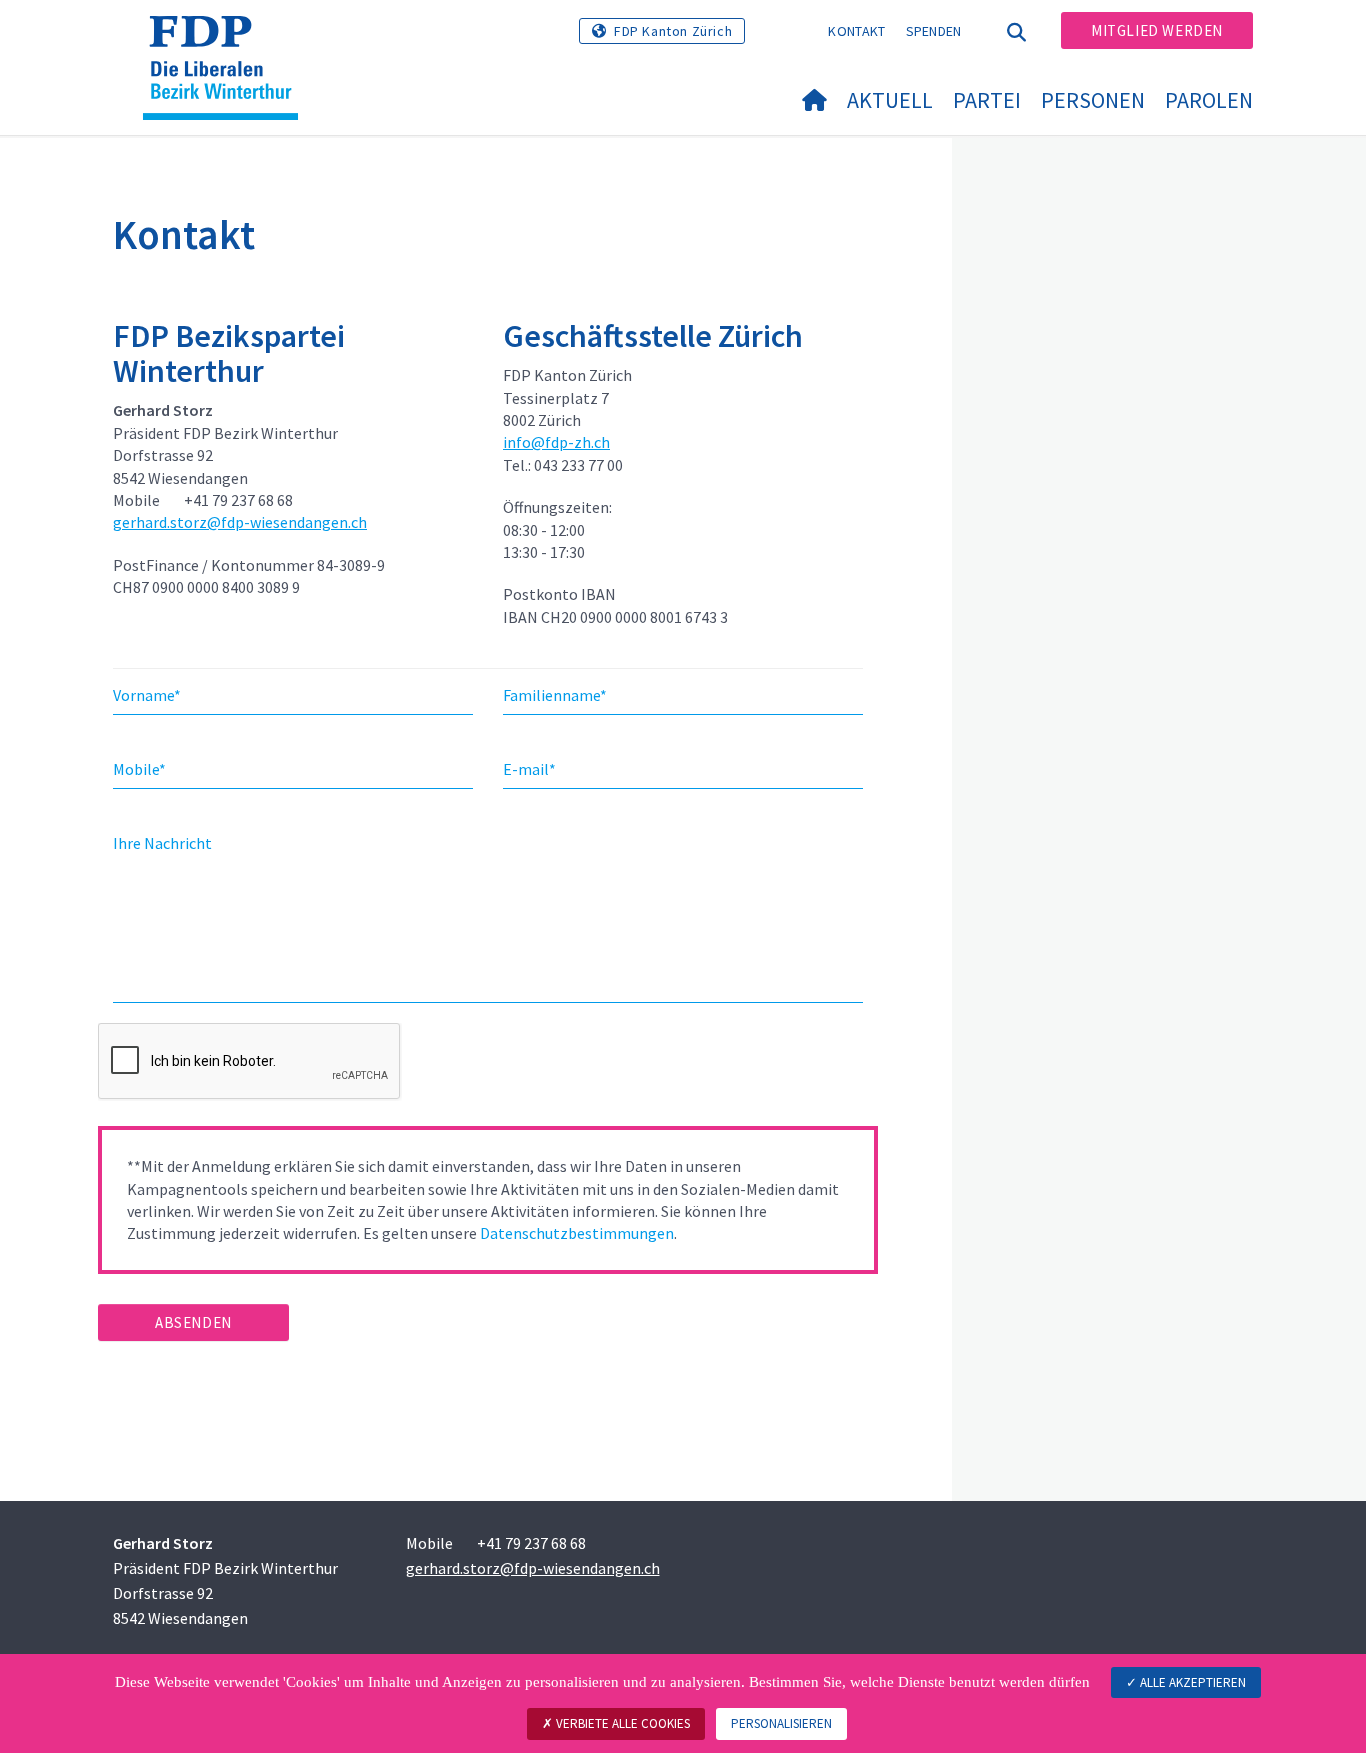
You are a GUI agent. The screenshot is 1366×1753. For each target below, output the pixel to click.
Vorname (147, 695)
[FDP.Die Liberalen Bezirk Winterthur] (228, 41)
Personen (1093, 100)
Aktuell (890, 100)
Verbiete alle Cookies (621, 1723)
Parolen (1209, 100)
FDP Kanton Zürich (673, 31)
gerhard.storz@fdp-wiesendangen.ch (240, 522)
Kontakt (856, 31)
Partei (987, 100)
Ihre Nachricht (162, 843)
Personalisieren (781, 1723)
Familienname (555, 695)
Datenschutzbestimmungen (577, 1233)
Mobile (139, 769)
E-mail (529, 769)
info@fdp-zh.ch (556, 442)
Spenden (934, 31)
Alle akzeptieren (1191, 1682)
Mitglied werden (1157, 30)
